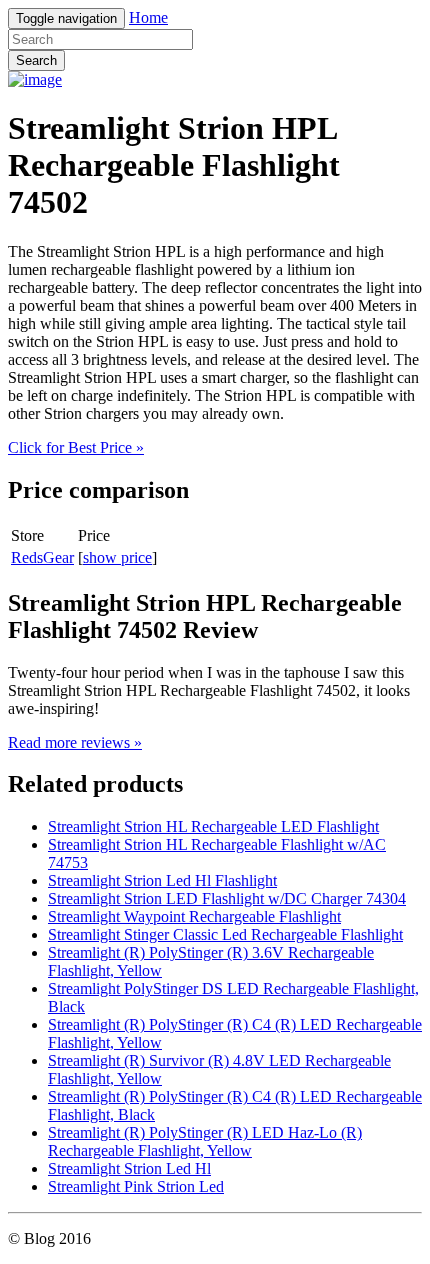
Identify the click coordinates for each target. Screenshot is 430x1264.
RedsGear (42, 557)
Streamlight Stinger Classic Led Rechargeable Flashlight (225, 934)
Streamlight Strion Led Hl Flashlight (162, 880)
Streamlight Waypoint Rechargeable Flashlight (194, 916)
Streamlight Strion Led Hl (129, 1168)
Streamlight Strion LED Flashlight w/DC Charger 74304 (227, 898)
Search (36, 60)
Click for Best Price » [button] (76, 447)
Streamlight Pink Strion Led (136, 1186)
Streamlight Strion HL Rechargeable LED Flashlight (213, 826)
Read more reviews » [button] (75, 742)
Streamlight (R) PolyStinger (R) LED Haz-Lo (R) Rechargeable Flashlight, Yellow (205, 1141)
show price (117, 557)
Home (148, 17)
